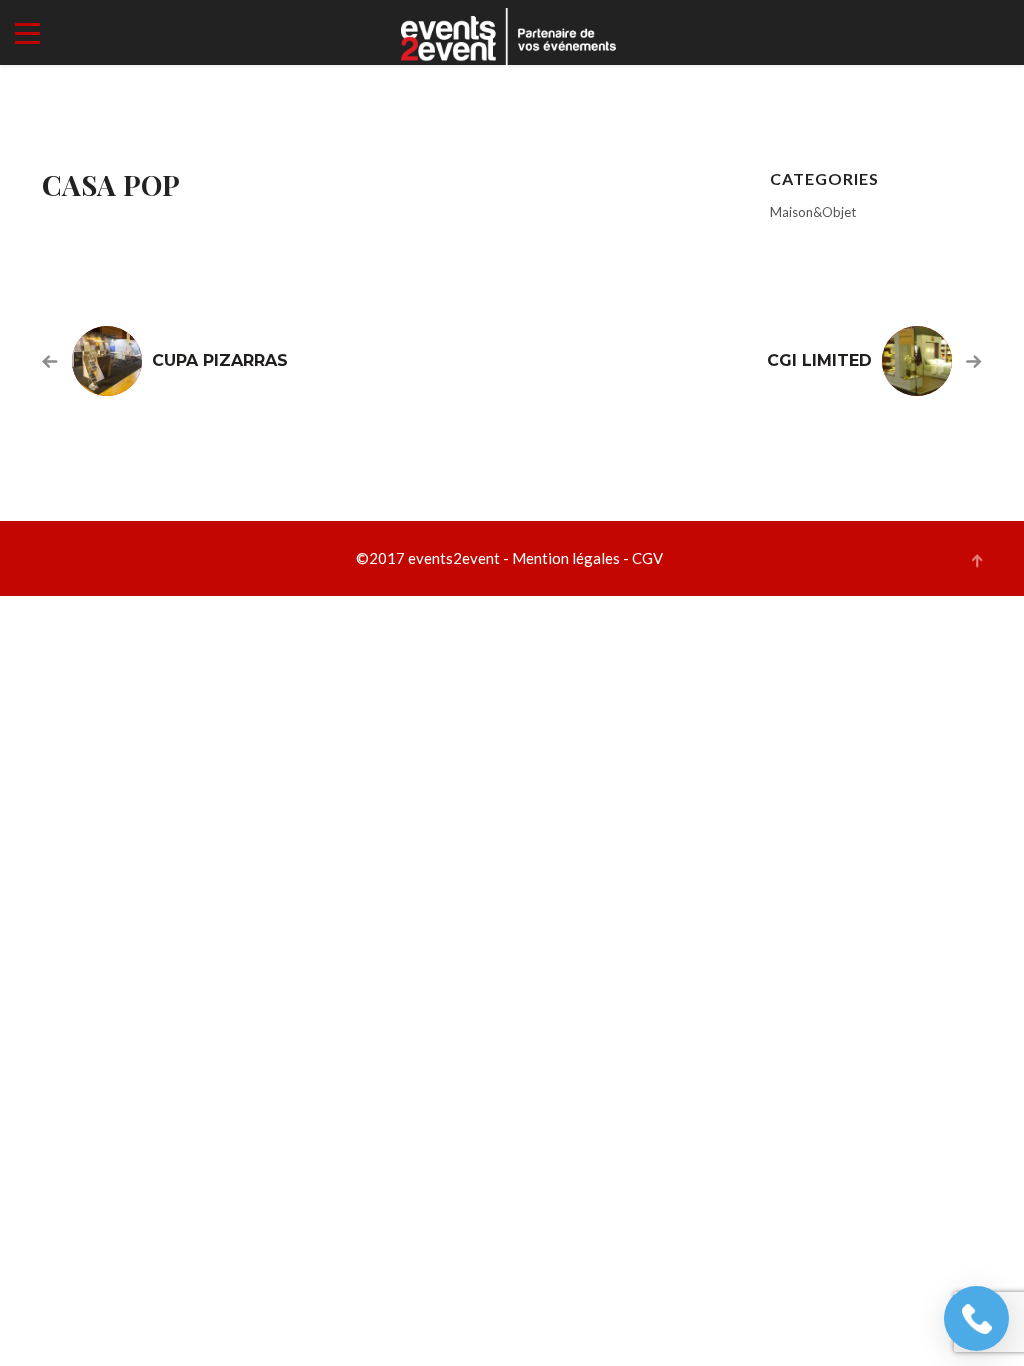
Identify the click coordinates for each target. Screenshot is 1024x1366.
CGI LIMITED (819, 360)
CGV (647, 558)
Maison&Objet (813, 212)
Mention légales (566, 558)
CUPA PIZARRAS (220, 360)
